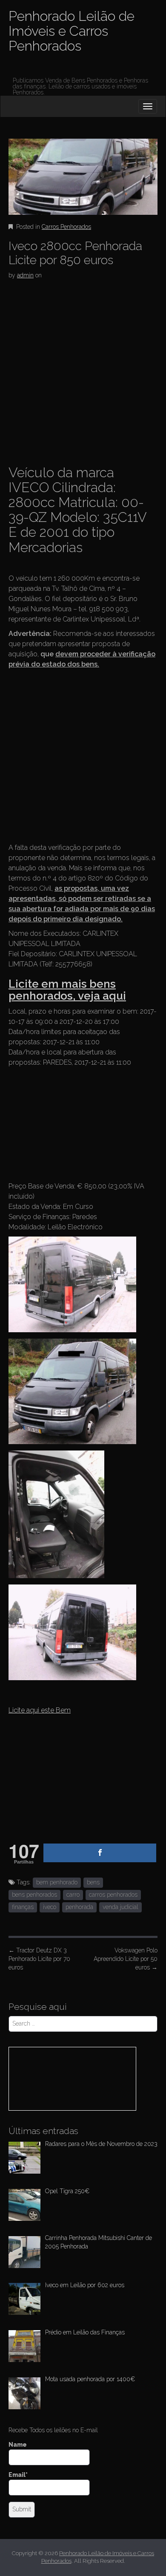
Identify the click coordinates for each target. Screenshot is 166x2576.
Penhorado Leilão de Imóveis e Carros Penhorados (72, 31)
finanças (23, 1907)
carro (73, 1895)
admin (25, 275)
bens (93, 1882)
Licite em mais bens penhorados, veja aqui (67, 990)
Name (18, 2445)
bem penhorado (57, 1882)
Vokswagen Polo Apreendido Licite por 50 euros (126, 1959)
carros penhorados (113, 1895)
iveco (50, 1907)
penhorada (79, 1907)
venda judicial (120, 1907)
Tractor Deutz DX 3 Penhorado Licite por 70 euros (39, 1959)
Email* (18, 2475)
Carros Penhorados (66, 227)
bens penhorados (34, 1895)
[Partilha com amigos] (100, 1853)
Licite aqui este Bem (40, 1710)
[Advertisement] (83, 370)
